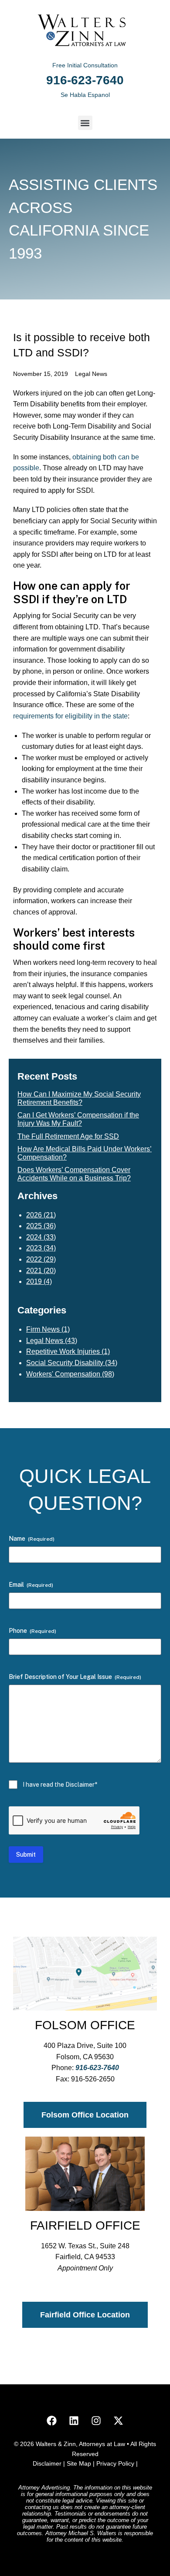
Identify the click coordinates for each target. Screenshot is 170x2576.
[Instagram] (96, 2420)
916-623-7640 (85, 80)
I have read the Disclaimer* (60, 1785)
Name (32, 1539)
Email (31, 1585)
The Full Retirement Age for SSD (68, 1136)
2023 (34, 1248)
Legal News (91, 374)
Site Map (80, 2463)
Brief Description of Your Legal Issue (75, 1677)
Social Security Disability (65, 1363)
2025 (34, 1226)
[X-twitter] (119, 2420)
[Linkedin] (74, 2420)
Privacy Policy (116, 2463)
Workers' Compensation (63, 1374)
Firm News (43, 1329)
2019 (34, 1281)
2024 (34, 1237)
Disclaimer (48, 2463)
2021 (34, 1271)
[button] (85, 123)
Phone (32, 1631)
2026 (34, 1215)
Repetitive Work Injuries (63, 1351)
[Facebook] (52, 2420)
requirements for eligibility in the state (70, 716)
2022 (34, 1259)
